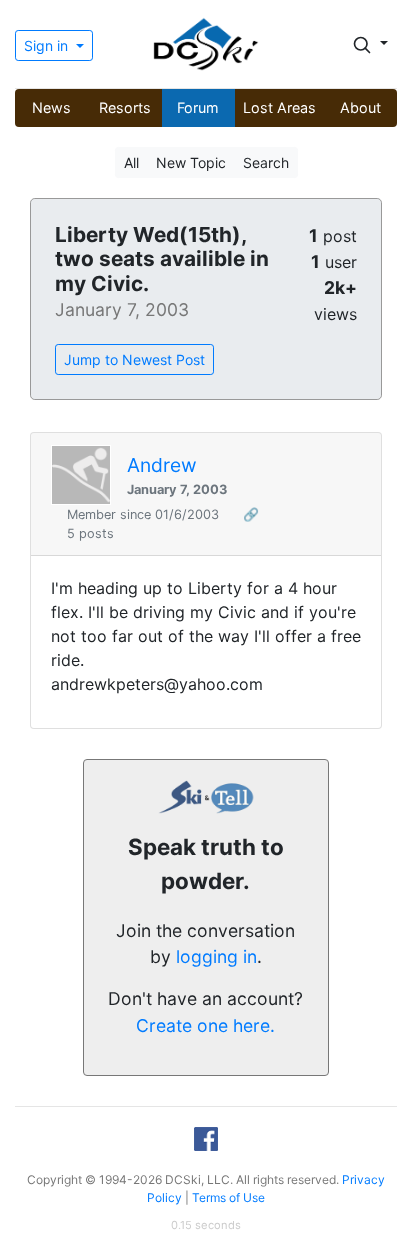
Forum (198, 107)
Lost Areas (279, 107)
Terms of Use (228, 1197)
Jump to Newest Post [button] (134, 359)
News (51, 107)
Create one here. (205, 1025)
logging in (216, 956)
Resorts (125, 107)
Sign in (48, 45)
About (360, 107)
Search (266, 162)
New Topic (191, 162)
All (131, 162)
